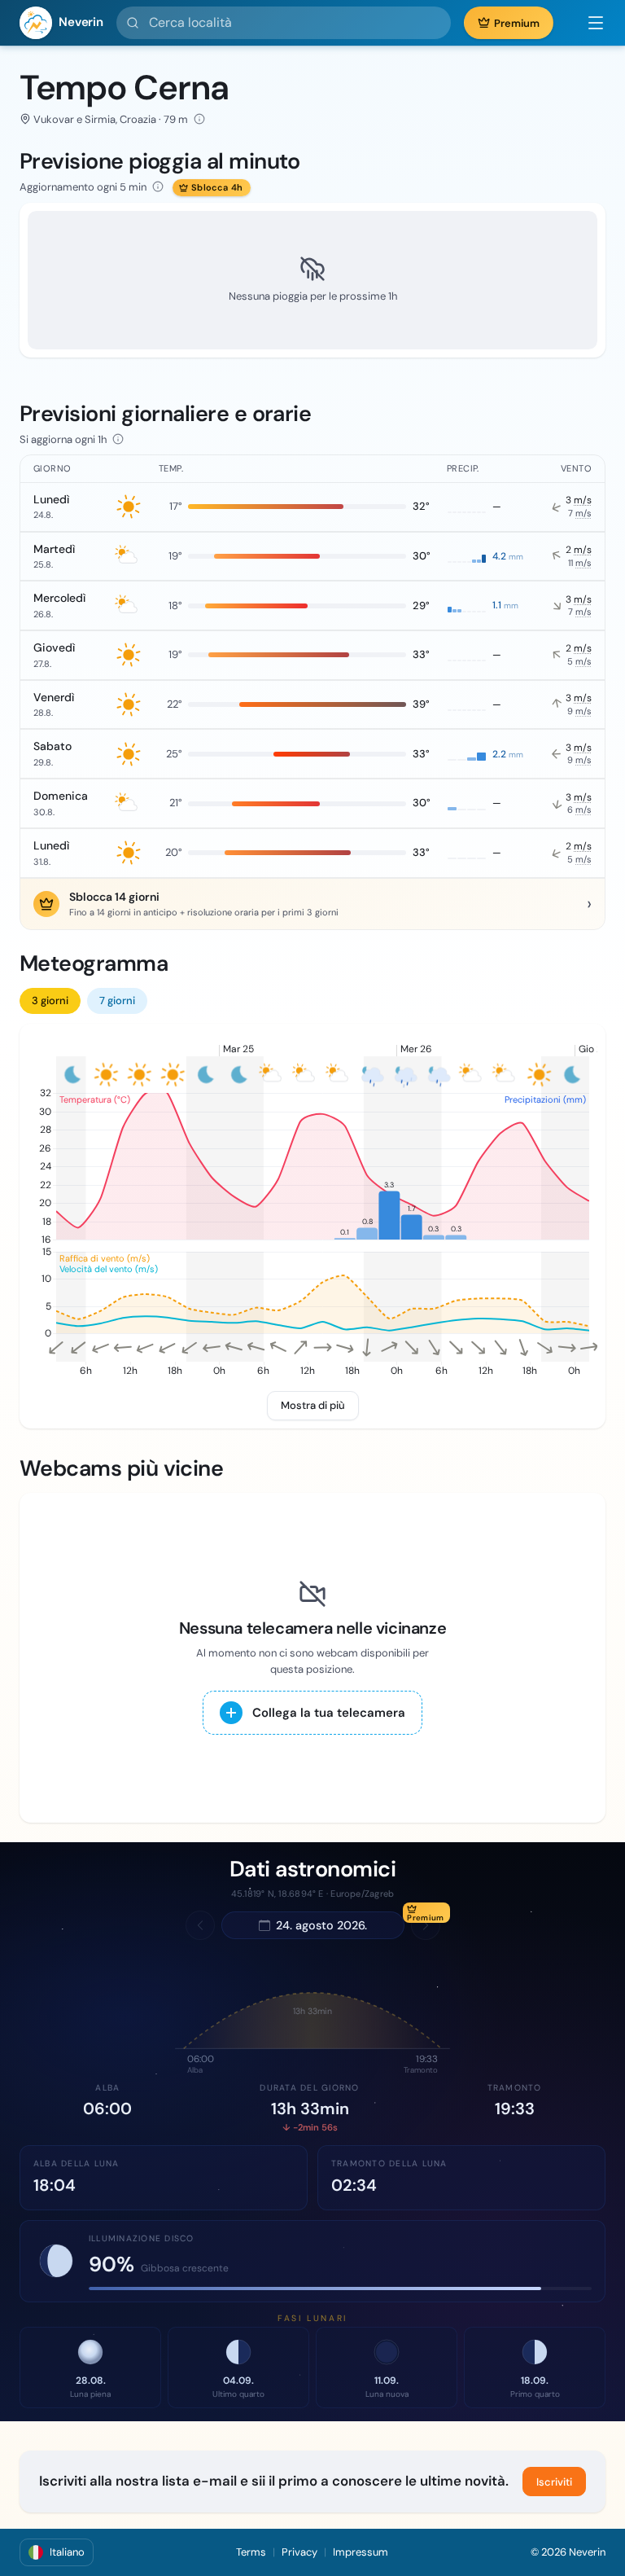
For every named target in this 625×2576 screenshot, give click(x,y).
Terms (251, 2552)
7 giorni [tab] (117, 1001)
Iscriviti (554, 2482)
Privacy (299, 2552)
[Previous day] (200, 1925)
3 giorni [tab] (50, 1001)
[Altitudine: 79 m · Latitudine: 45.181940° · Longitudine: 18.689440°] (199, 119)
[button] (588, 23)
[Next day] (426, 1925)
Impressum (361, 2552)
